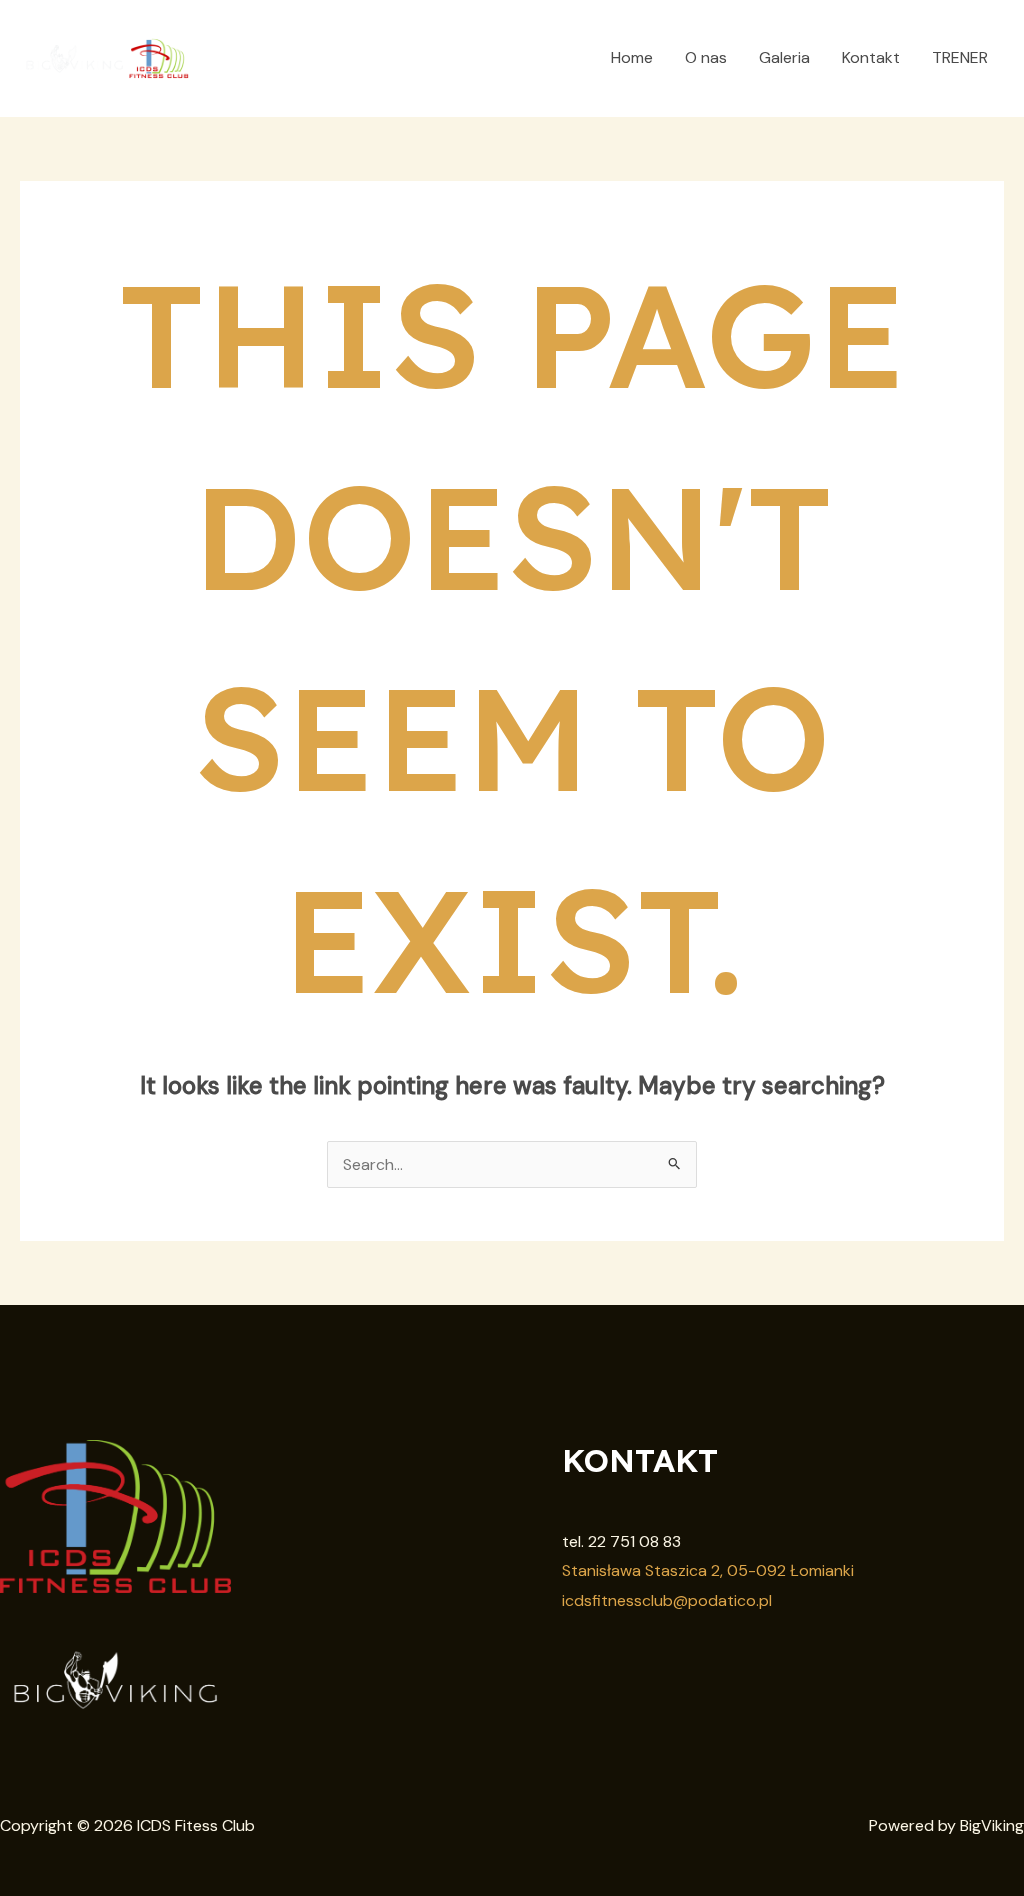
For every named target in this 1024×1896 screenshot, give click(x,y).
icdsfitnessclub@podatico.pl (667, 1600)
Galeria (784, 57)
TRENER (960, 57)
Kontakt (871, 57)
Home (632, 57)
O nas (706, 57)
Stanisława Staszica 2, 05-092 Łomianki (708, 1570)
